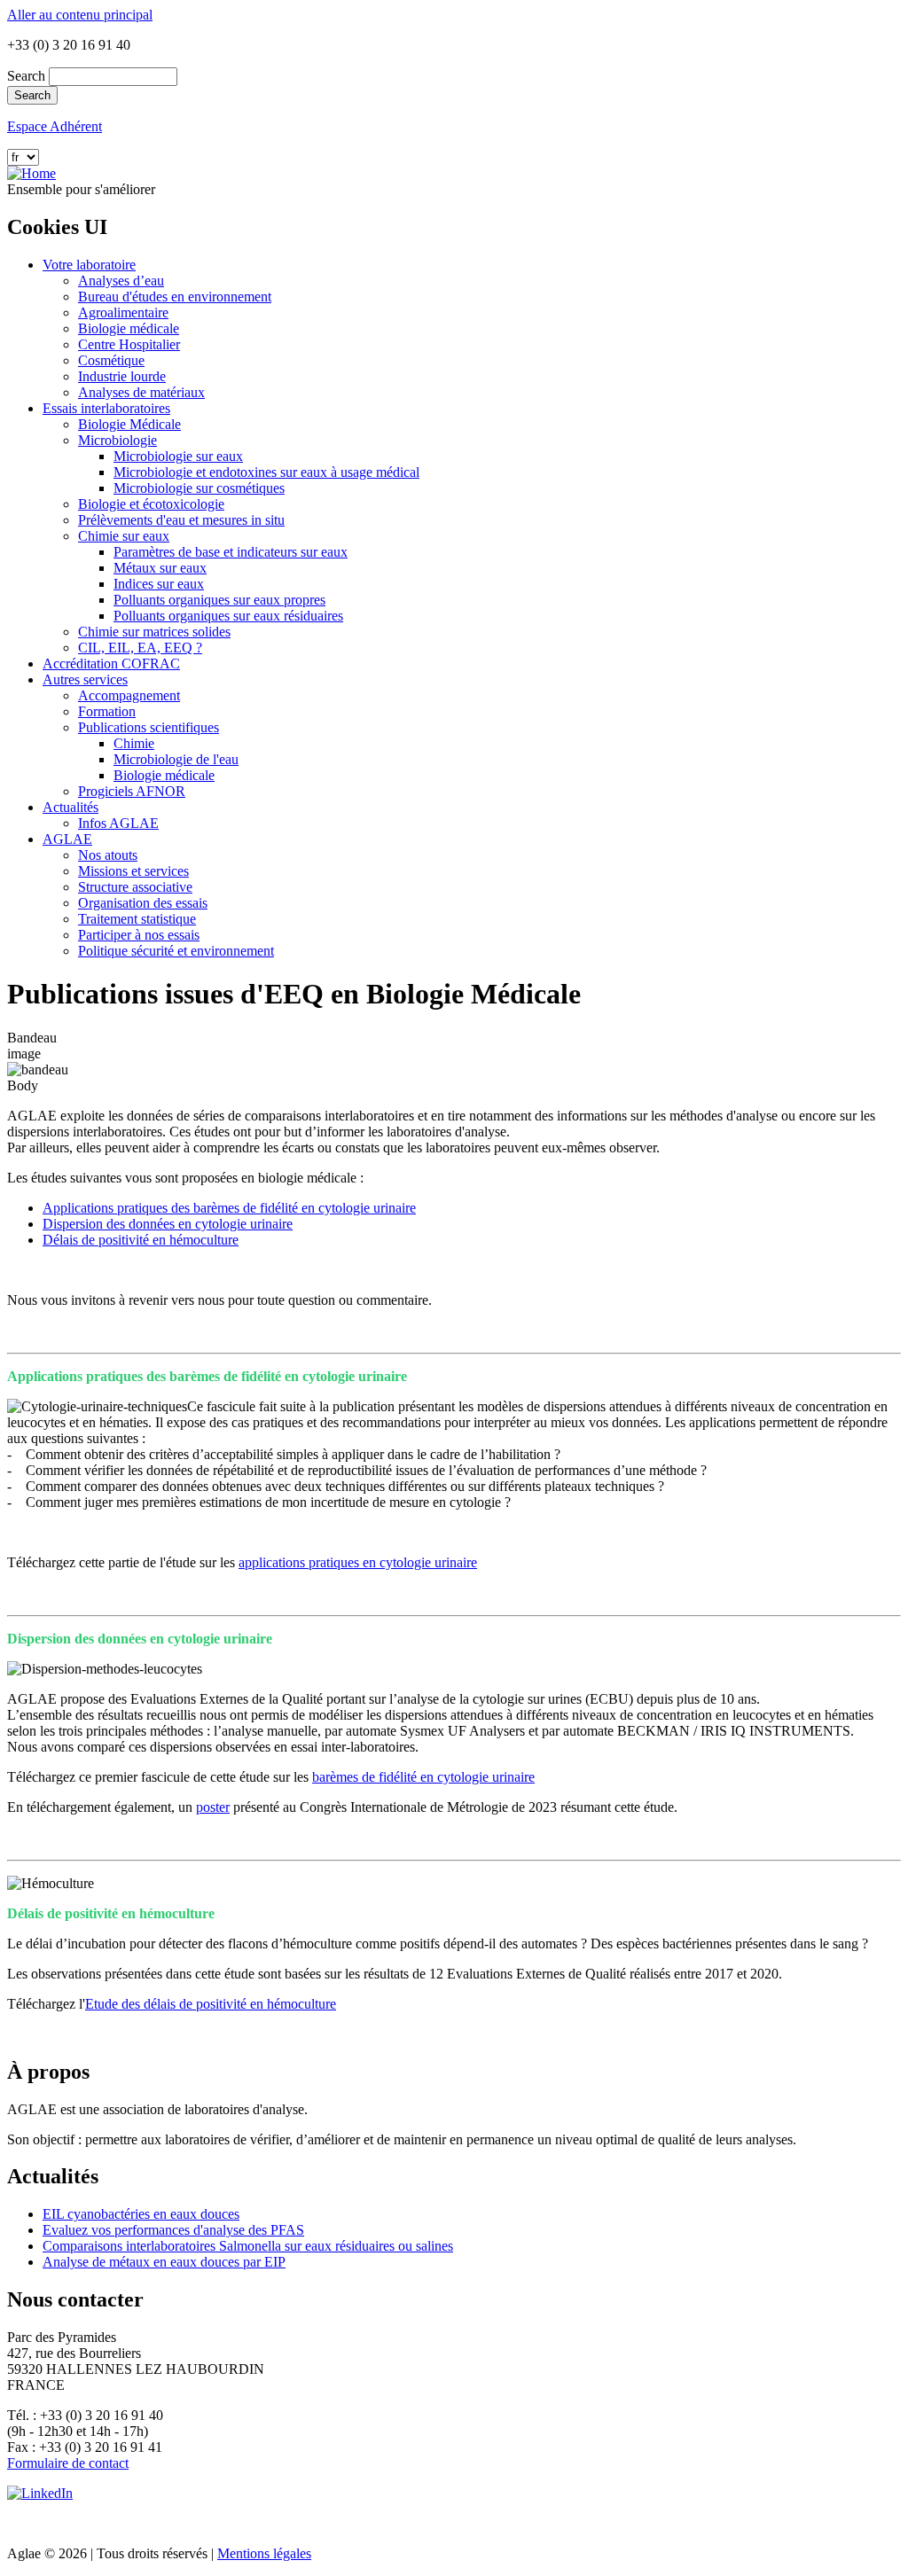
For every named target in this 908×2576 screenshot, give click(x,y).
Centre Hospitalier (129, 344)
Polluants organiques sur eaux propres (219, 600)
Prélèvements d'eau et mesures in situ (181, 520)
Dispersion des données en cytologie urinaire (168, 1224)
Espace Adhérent (55, 126)
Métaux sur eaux (160, 568)
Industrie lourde (122, 376)
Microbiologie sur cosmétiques (199, 488)
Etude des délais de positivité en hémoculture (211, 2004)
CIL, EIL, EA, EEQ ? (140, 648)
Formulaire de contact (68, 2463)
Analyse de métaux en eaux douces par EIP (164, 2262)
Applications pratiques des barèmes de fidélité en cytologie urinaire (229, 1208)
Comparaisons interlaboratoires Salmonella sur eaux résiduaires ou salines (248, 2246)
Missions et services (133, 871)
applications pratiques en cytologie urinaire (358, 1562)
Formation (107, 711)
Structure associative (135, 887)
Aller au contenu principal (80, 15)
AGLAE (67, 839)
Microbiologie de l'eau (176, 759)
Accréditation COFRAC (111, 664)
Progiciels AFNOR (132, 791)
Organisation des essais (143, 903)
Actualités (70, 807)
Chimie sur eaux (124, 536)
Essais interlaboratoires (106, 408)
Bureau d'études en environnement (175, 297)
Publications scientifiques (149, 727)
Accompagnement (129, 695)
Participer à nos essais (139, 935)
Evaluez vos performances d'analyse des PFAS (173, 2230)
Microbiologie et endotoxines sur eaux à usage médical (266, 472)
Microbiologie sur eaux (178, 456)
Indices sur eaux (159, 584)
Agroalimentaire (123, 312)
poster (213, 1807)
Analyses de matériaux (141, 392)
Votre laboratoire (89, 265)
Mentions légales (264, 2553)
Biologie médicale (129, 328)
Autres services (85, 679)
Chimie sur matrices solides (154, 632)
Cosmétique (111, 360)
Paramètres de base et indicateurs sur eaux (231, 552)
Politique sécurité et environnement (176, 951)
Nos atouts (108, 855)
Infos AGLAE (118, 823)
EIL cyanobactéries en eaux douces (141, 2214)
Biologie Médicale (129, 424)
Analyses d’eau (121, 281)
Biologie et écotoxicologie (151, 504)
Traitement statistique (137, 919)
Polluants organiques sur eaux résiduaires (228, 616)
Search (26, 76)
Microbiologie (117, 440)
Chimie (134, 743)
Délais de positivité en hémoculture (141, 1240)
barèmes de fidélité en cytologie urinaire (423, 1777)
